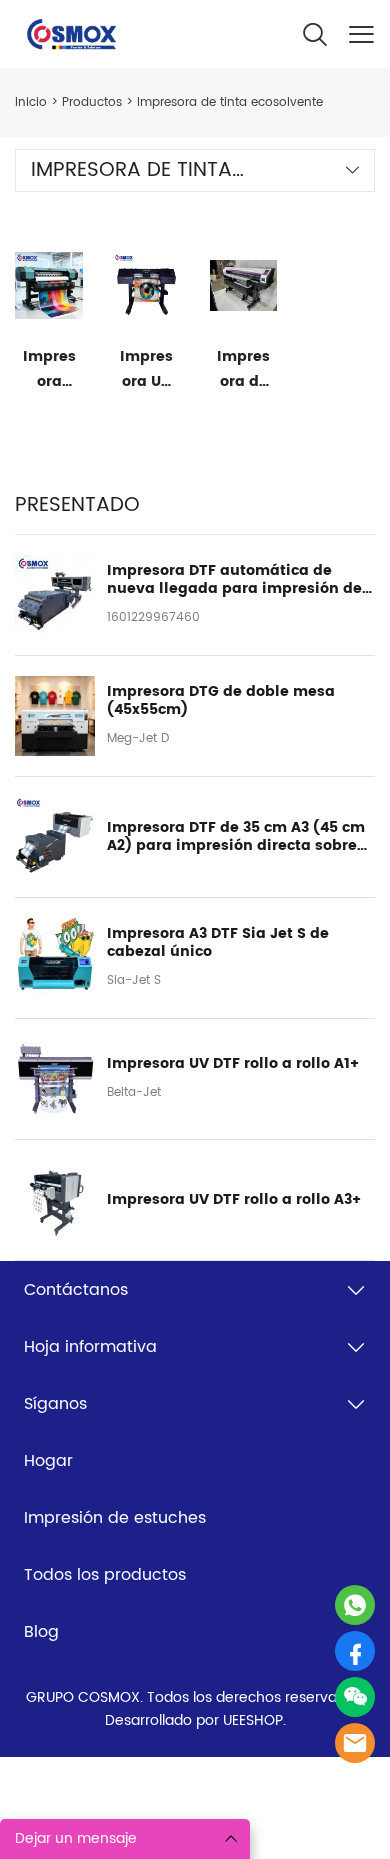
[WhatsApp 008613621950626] (355, 1605)
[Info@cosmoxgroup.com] (355, 1743)
